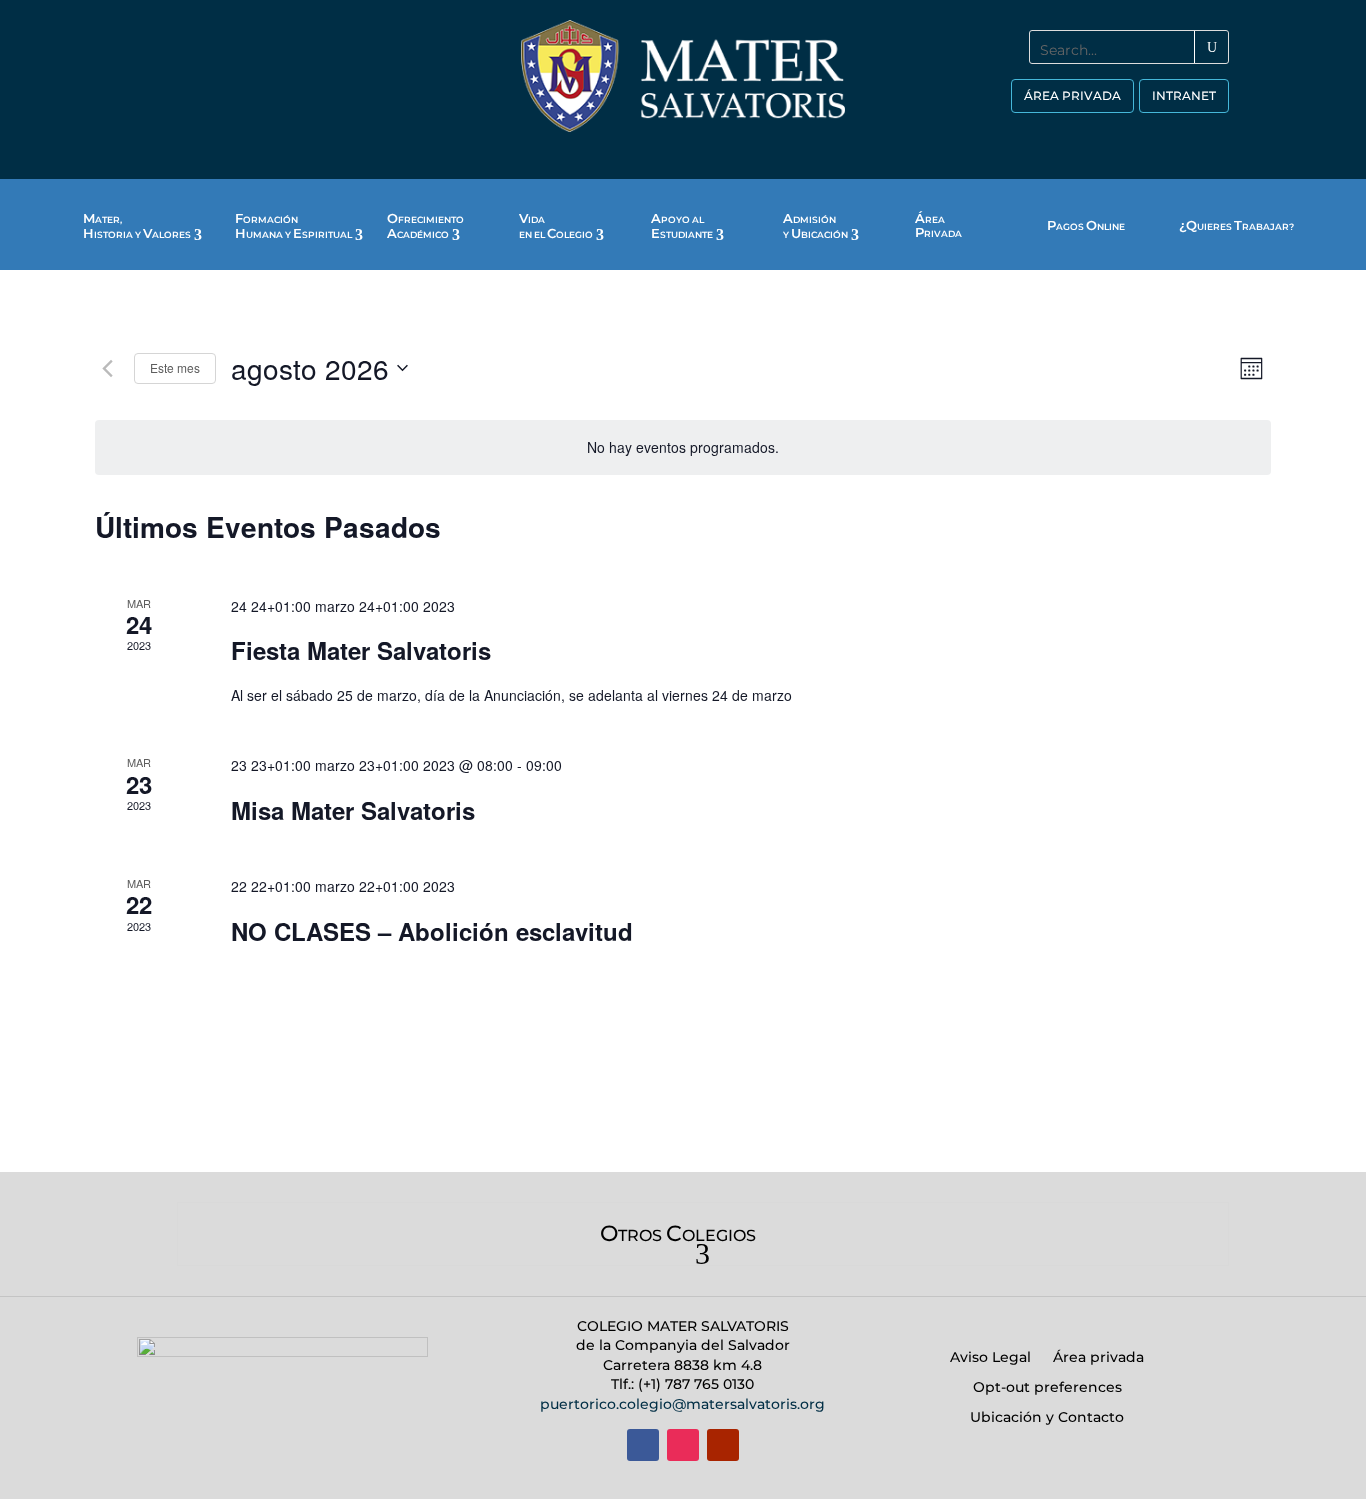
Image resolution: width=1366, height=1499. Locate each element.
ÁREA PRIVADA (1072, 95)
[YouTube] (1168, 138)
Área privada (1098, 1358)
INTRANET (1184, 95)
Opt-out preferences (1047, 1388)
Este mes (175, 367)
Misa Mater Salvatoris (353, 810)
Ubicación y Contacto (1047, 1418)
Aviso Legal (990, 1358)
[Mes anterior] (107, 368)
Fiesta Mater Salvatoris (361, 650)
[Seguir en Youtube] (723, 1445)
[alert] (683, 447)
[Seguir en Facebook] (643, 1445)
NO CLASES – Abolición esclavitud (432, 931)
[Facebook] (1078, 138)
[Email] (1213, 138)
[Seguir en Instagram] (683, 1445)
